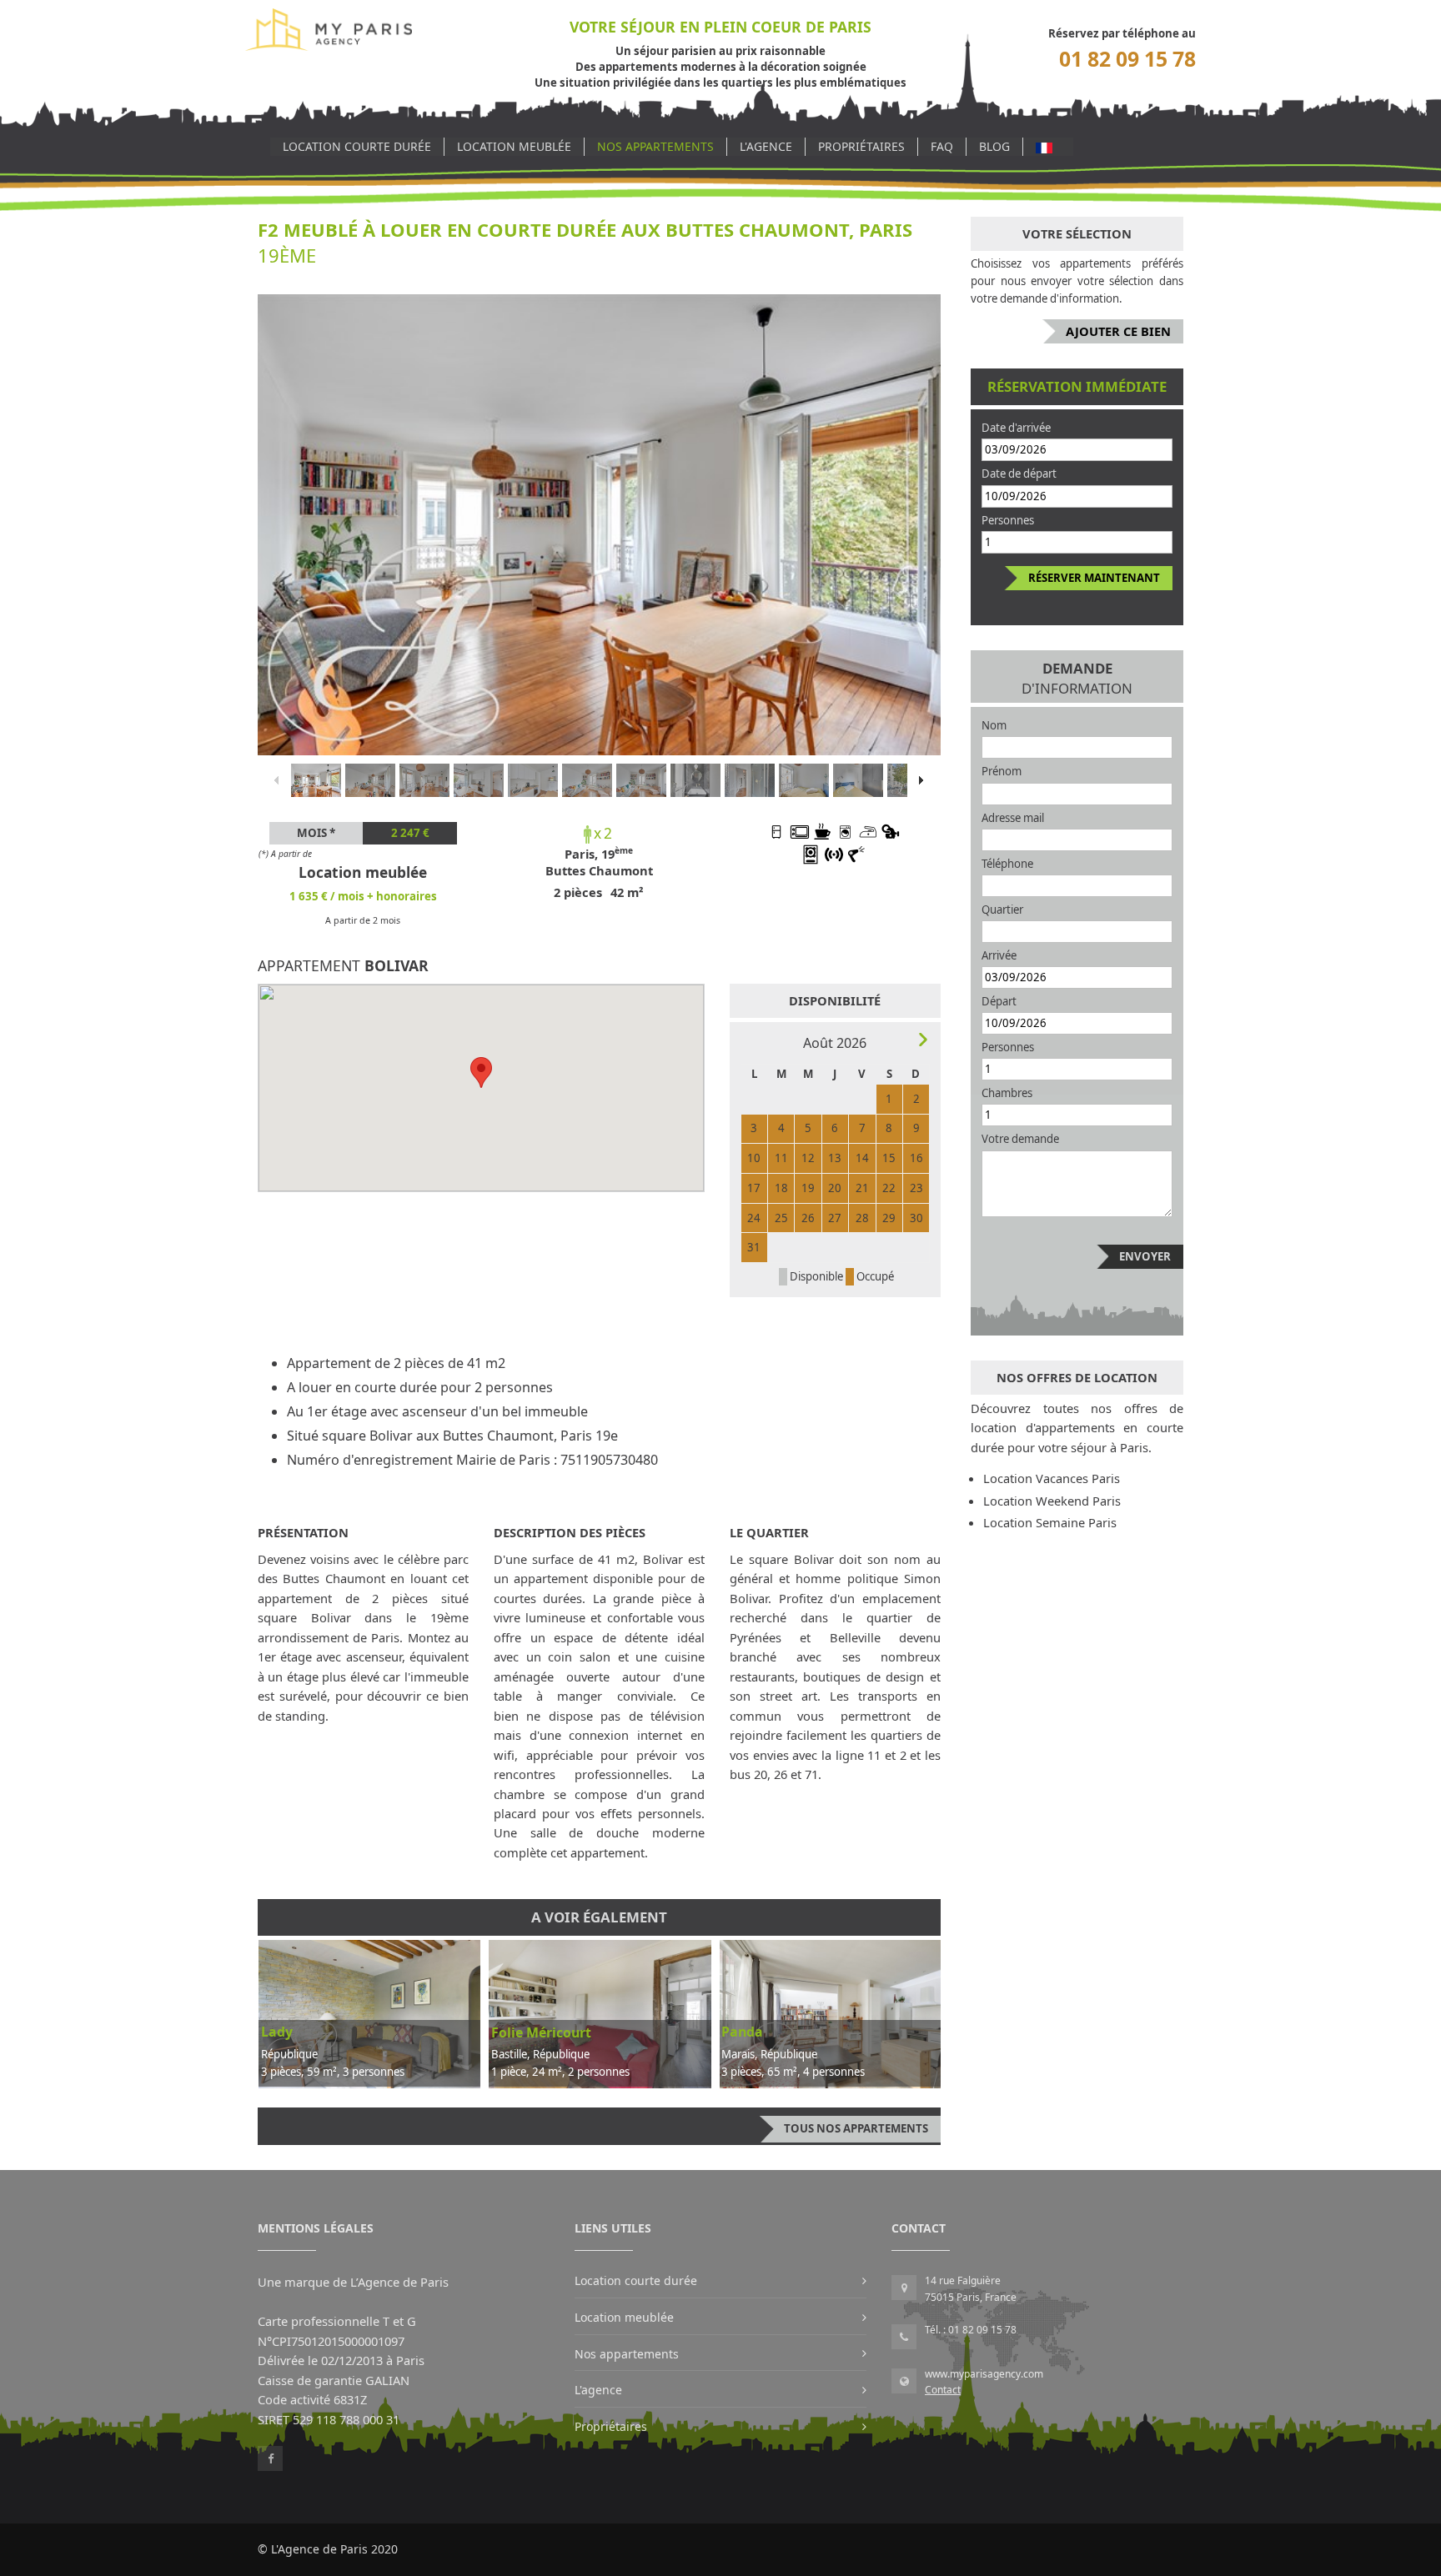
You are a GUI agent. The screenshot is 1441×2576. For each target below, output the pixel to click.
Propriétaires (861, 146)
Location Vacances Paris (1052, 1478)
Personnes (1008, 520)
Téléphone (1007, 864)
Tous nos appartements (856, 2128)
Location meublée (514, 146)
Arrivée (999, 955)
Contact (943, 2390)
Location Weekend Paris (1052, 1501)
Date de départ (1019, 474)
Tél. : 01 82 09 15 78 (971, 2330)
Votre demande (1020, 1139)
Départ (999, 1001)
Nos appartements (655, 146)
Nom (994, 725)
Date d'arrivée (1016, 428)
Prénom (1002, 771)
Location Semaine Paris (1050, 1522)
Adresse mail (1013, 818)
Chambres (1007, 1093)
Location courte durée (357, 146)
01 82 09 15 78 (1127, 59)
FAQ (942, 146)
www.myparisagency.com (984, 2374)
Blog (994, 146)
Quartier (1002, 910)
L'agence (766, 146)
